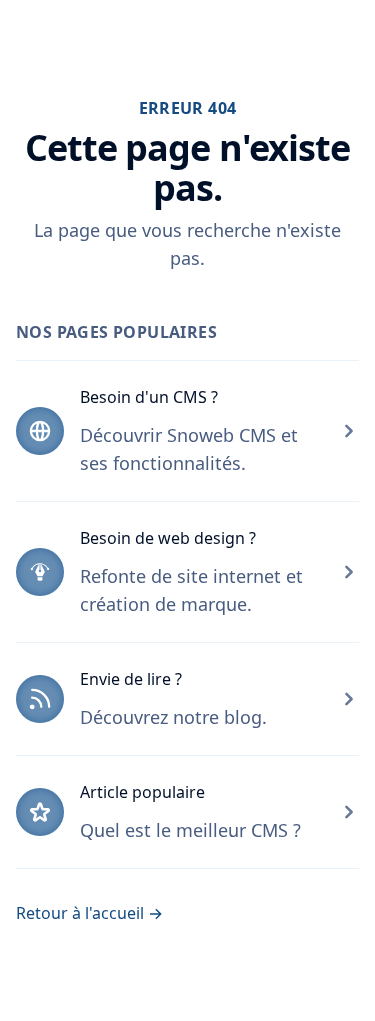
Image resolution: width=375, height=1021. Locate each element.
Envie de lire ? (131, 679)
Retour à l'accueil (89, 913)
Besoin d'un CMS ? (149, 397)
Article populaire (142, 792)
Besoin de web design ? (168, 538)
